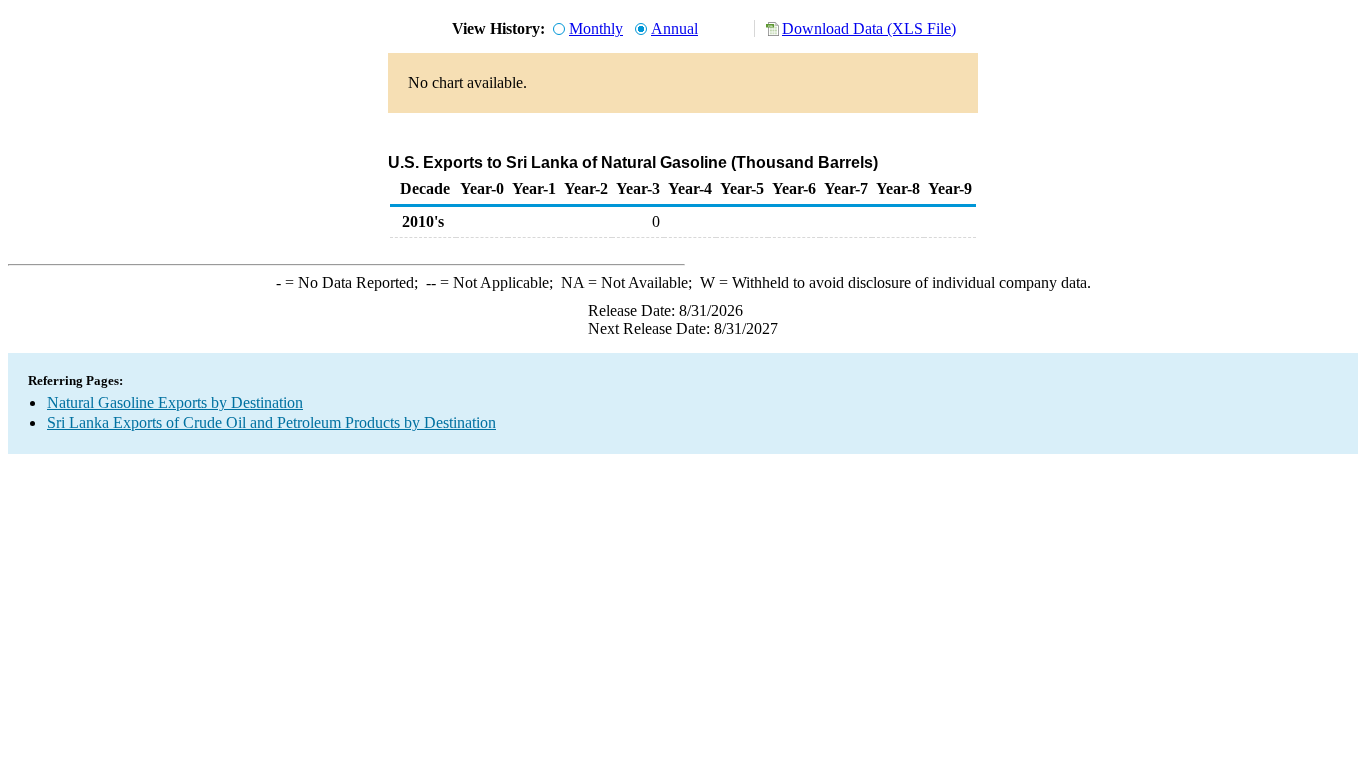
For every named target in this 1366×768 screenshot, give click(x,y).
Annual (674, 28)
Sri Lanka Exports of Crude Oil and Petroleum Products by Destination (271, 422)
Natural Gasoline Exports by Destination (175, 402)
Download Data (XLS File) (869, 28)
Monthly (596, 28)
